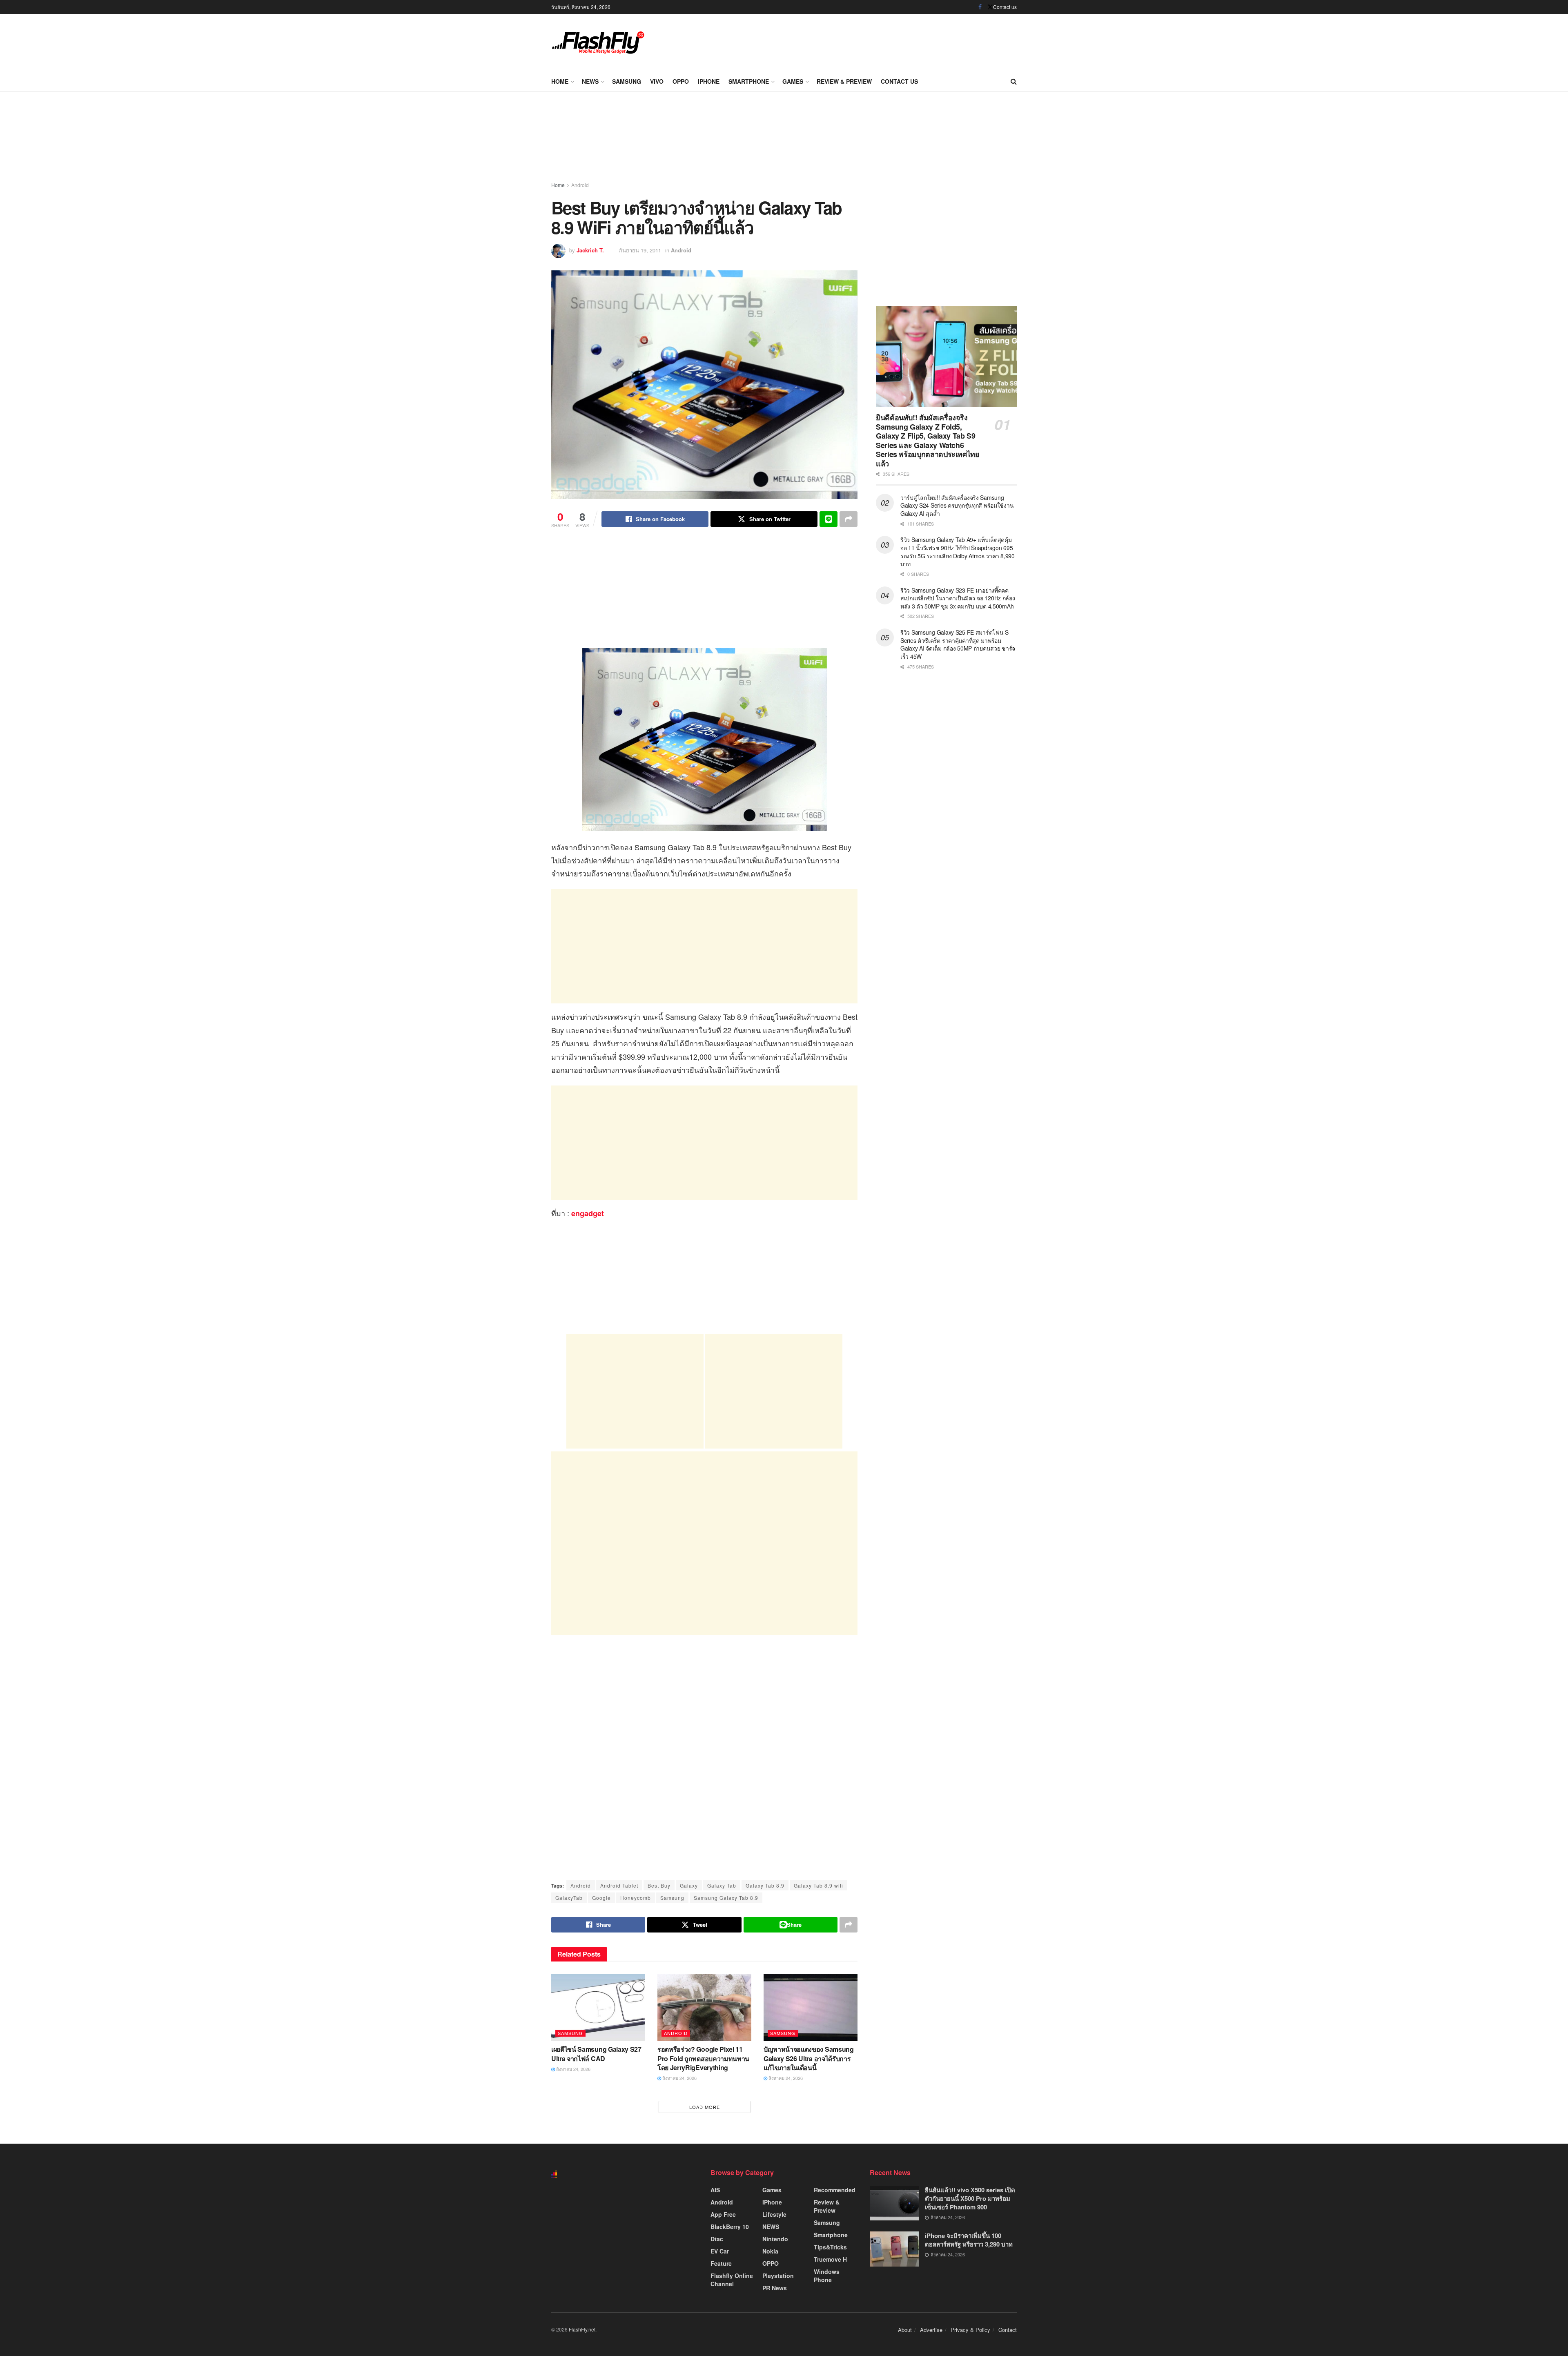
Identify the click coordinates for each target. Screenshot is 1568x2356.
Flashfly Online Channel (732, 2280)
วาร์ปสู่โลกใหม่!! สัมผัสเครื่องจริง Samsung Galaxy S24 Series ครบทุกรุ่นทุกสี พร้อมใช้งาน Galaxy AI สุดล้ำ (957, 505)
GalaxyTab (569, 1898)
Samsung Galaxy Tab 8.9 (726, 1898)
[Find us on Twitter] (990, 7)
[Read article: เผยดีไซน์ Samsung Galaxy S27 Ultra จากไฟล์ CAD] (598, 2007)
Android (580, 185)
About (905, 2330)
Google (601, 1898)
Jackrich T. (590, 250)
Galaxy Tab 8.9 (765, 1885)
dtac (717, 2239)
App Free (723, 2214)
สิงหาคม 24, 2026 (573, 2069)
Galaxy (689, 1885)
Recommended (835, 2190)
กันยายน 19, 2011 (640, 250)
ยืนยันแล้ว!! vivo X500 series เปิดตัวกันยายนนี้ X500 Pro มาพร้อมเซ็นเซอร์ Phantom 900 (970, 2198)
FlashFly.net (582, 2329)
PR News (775, 2288)
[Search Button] (1014, 81)
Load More (705, 2107)
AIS (715, 2190)
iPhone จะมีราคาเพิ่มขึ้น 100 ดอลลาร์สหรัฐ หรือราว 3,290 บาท (969, 2240)
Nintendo (775, 2239)
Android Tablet (619, 1885)
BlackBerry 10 (730, 2227)
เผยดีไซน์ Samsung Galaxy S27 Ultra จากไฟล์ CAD (596, 2054)
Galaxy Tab (722, 1885)
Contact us (1005, 7)
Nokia (770, 2251)
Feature (721, 2263)
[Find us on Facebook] (980, 7)
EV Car (720, 2251)
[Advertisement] (868, 41)
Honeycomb (636, 1898)
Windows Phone (827, 2276)
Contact (1008, 2330)
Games (793, 81)
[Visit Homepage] (598, 42)
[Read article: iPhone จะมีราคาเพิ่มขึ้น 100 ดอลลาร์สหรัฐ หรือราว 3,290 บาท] (894, 2249)
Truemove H (830, 2259)
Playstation (778, 2276)
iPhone (709, 81)
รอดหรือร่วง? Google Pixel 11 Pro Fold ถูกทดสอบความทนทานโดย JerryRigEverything (703, 2058)
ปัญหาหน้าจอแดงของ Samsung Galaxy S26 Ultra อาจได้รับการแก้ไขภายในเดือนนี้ (809, 2058)
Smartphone (749, 81)
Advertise (931, 2330)
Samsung (627, 81)
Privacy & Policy (970, 2330)
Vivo (657, 81)
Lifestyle (774, 2214)
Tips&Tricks (830, 2247)
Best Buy (659, 1885)
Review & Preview (844, 81)
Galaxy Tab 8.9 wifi (819, 1885)
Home (560, 81)
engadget (588, 1213)
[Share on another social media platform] (849, 519)
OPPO (681, 81)
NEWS (590, 81)
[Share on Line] (829, 519)
